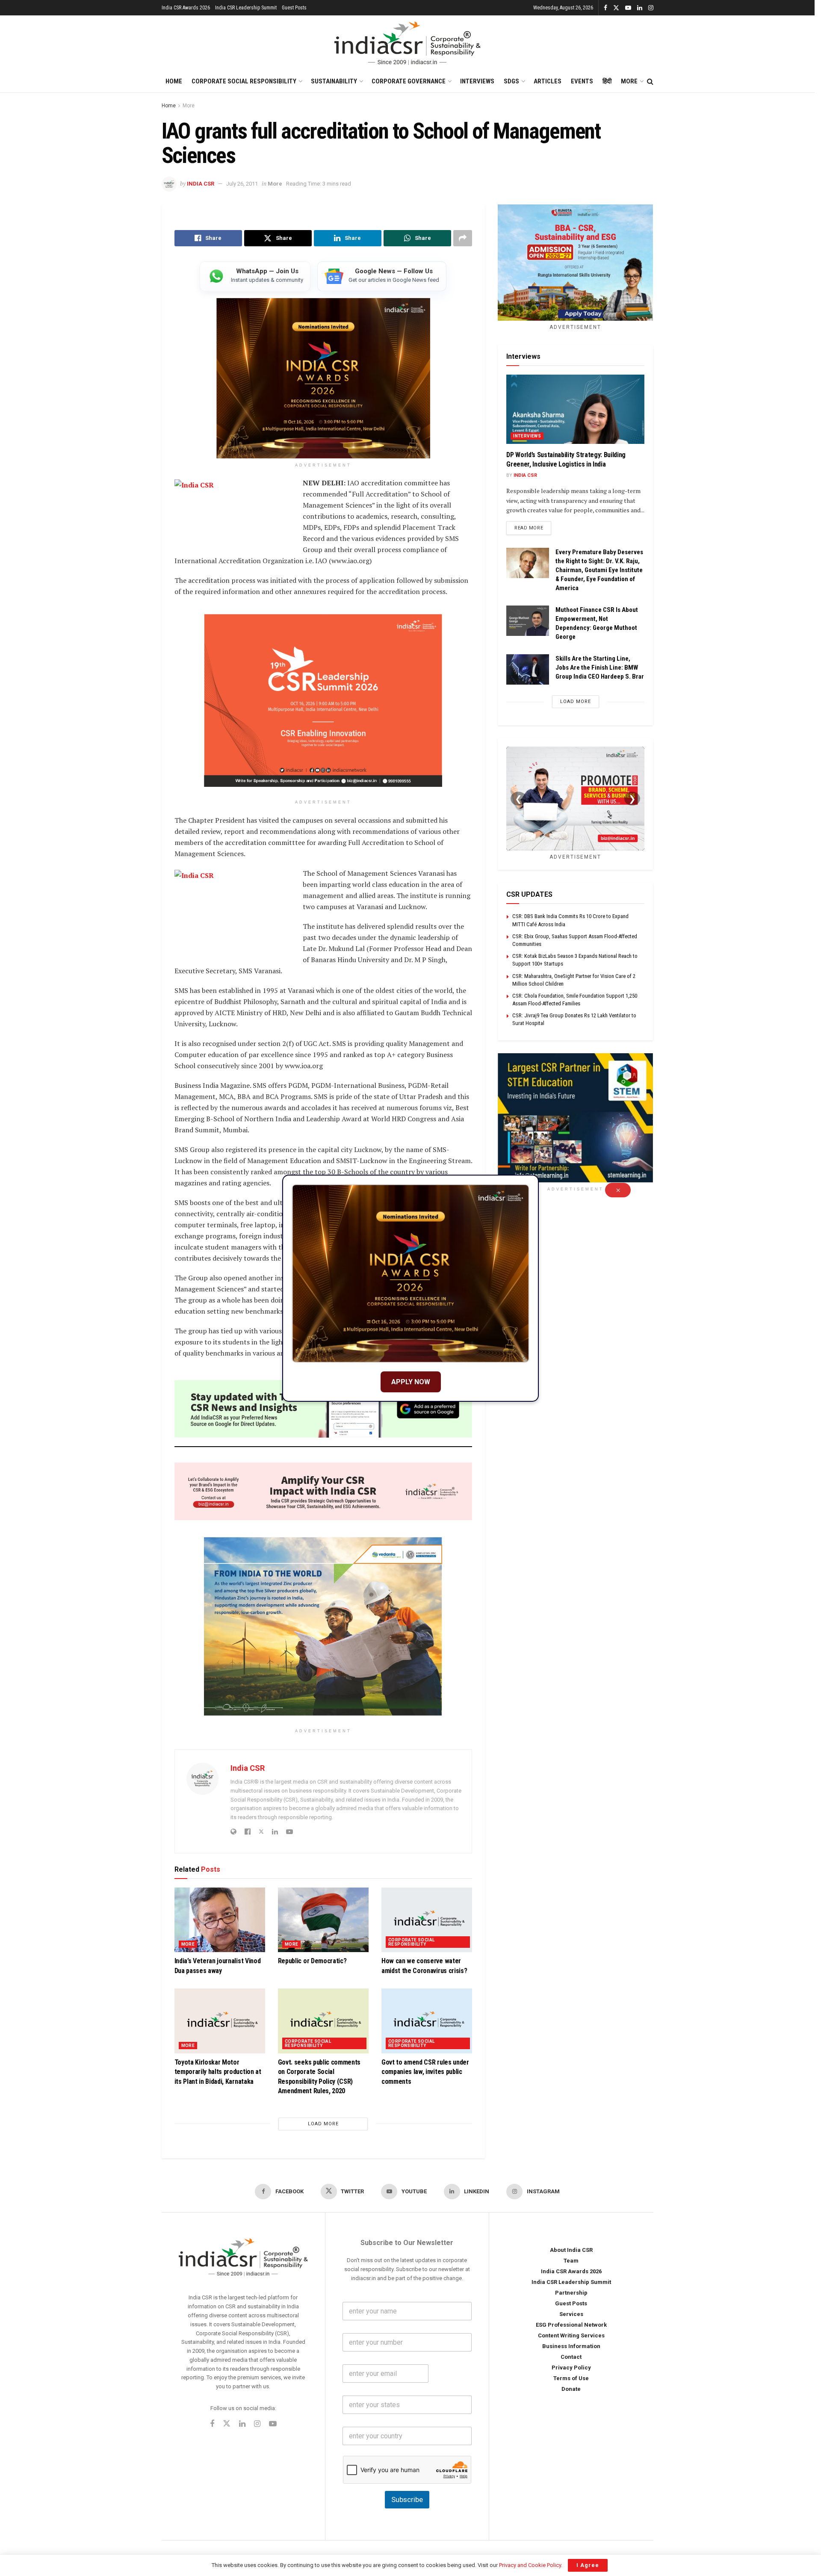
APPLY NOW (411, 1382)
